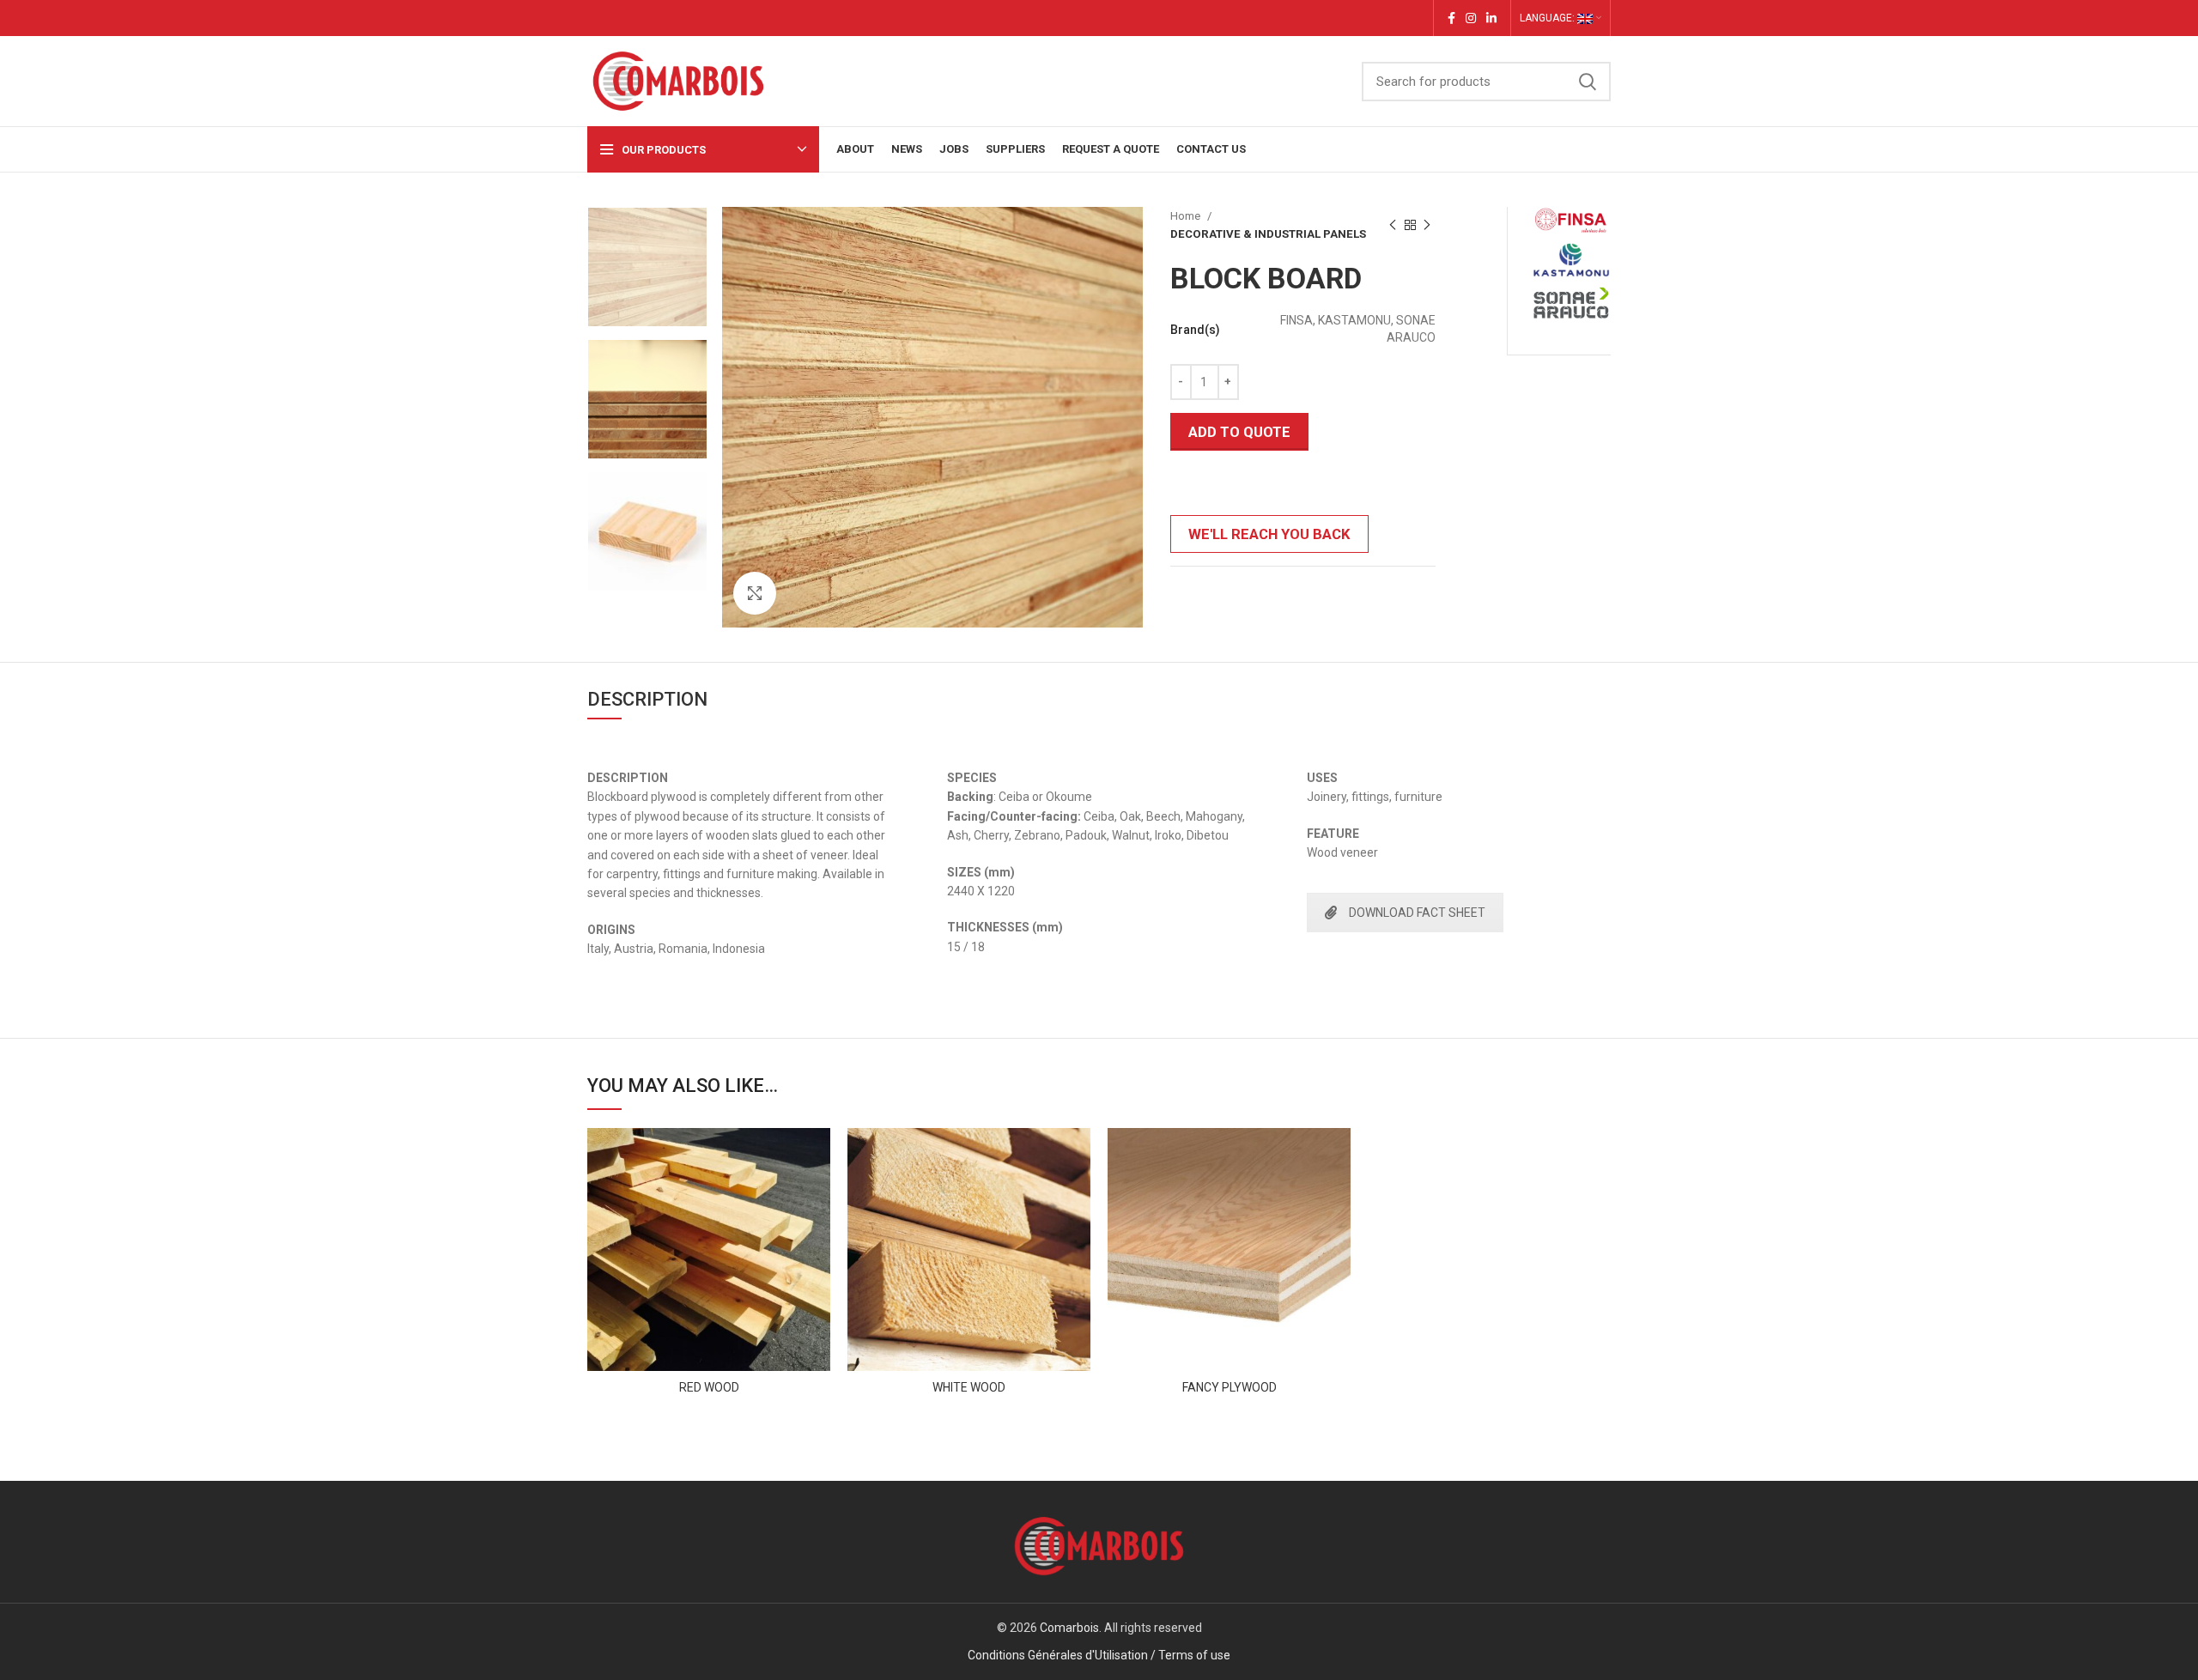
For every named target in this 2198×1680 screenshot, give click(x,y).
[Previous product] (1393, 225)
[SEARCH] (1588, 82)
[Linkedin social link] (1491, 18)
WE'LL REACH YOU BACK (1269, 534)
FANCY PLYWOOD (1230, 1387)
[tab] (647, 694)
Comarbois (1069, 1628)
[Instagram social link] (1471, 18)
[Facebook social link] (1451, 18)
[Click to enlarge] (755, 593)
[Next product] (1427, 225)
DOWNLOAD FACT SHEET (1417, 913)
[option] (647, 267)
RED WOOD (709, 1387)
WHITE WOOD (969, 1387)
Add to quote (1239, 432)
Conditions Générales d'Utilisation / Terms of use (1099, 1655)
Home (1187, 216)
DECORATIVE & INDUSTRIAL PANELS (1268, 234)
